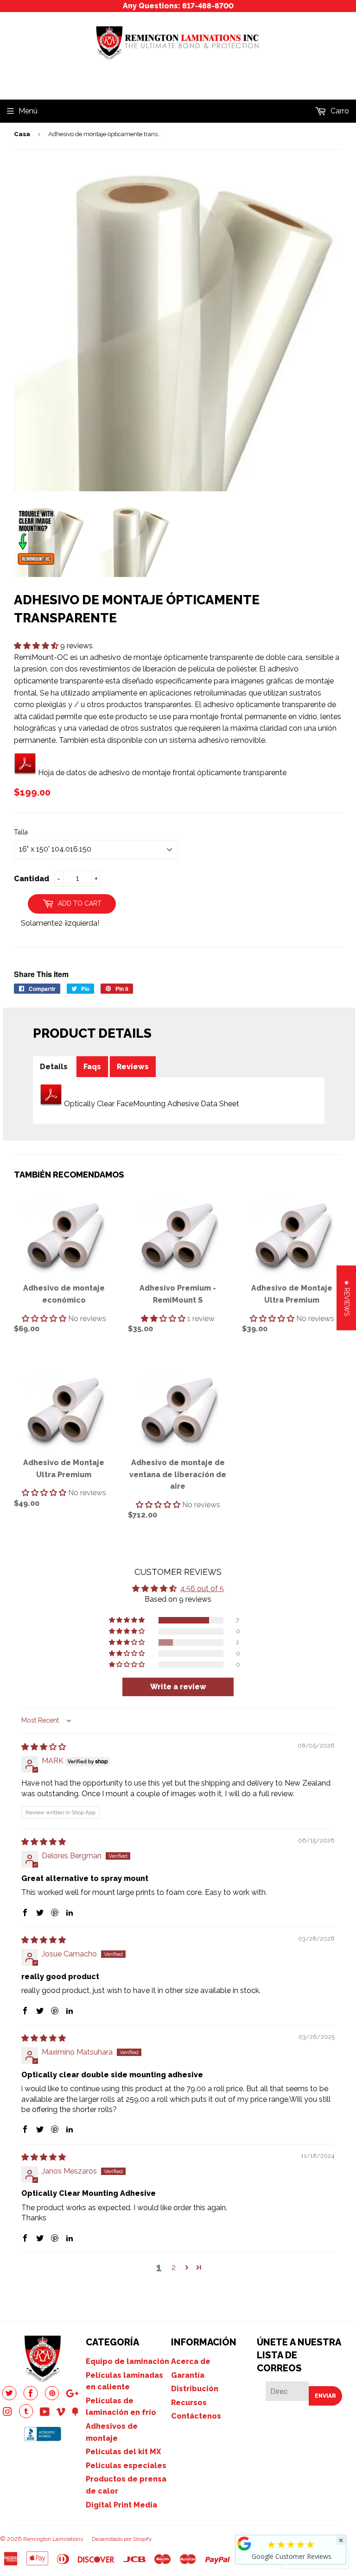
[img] (44, 1747)
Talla (21, 832)
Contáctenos (196, 2416)
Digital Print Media (121, 2505)
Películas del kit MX (123, 2452)
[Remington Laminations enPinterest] (52, 2398)
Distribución (195, 2389)
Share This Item (41, 974)
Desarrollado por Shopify (122, 2539)
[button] (37, 646)
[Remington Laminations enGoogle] (72, 2395)
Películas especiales (126, 2466)
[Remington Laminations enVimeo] (61, 2413)
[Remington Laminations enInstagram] (7, 2413)
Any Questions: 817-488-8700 (178, 6)
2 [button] (174, 2267)
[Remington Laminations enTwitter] (9, 2398)
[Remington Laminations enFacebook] (31, 2398)
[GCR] (244, 2544)
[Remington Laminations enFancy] (75, 2413)
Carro (339, 111)
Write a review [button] (178, 1687)
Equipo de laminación (127, 2361)
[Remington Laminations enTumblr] (26, 2416)
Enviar (325, 2396)
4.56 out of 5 (202, 1589)
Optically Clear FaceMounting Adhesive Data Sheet (152, 1104)
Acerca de (191, 2361)
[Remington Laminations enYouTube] (45, 2413)
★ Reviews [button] (347, 1297)
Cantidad (32, 879)
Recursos (189, 2403)
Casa (22, 134)
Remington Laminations (53, 2539)
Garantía (188, 2375)
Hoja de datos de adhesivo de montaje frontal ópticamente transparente (162, 773)
